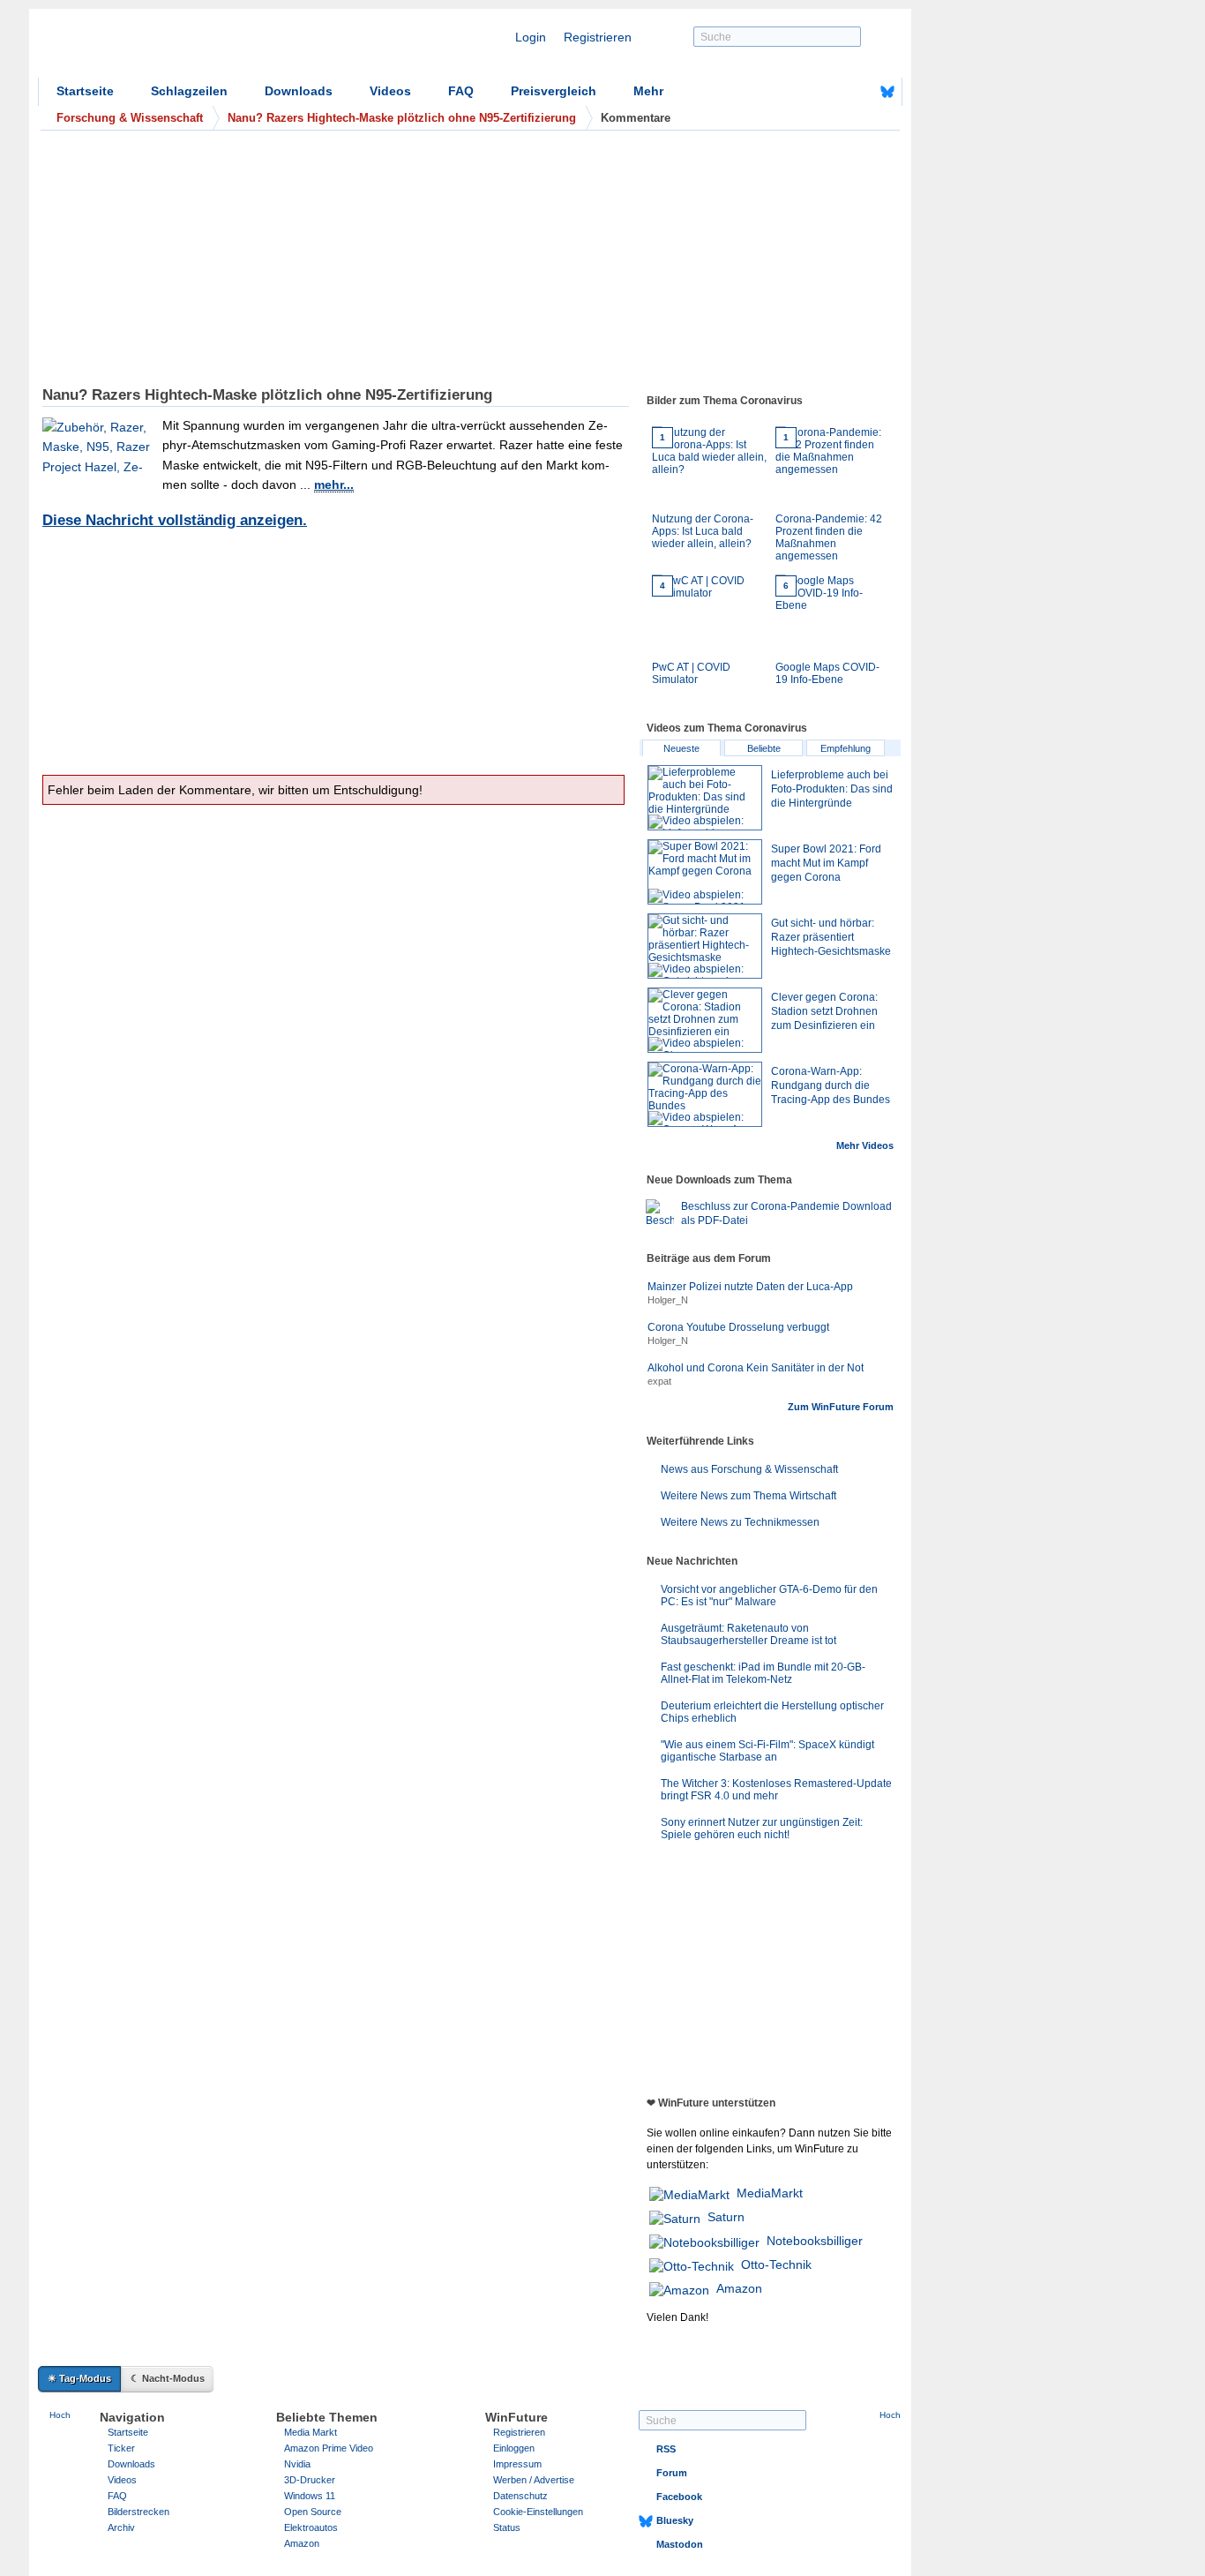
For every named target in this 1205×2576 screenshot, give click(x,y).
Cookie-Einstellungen (538, 2512)
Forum (672, 2473)
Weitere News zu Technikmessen (740, 1522)
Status (507, 2527)
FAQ (461, 91)
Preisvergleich (554, 91)
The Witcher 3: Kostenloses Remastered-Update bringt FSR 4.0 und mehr (776, 1790)
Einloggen (514, 2448)
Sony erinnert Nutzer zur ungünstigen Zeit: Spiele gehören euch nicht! (762, 1829)
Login (531, 37)
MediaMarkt (770, 2193)
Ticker (121, 2448)
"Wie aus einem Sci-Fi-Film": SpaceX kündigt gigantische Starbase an (767, 1751)
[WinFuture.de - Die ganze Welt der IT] (188, 48)
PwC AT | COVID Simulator (691, 633)
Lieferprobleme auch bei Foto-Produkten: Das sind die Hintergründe (832, 789)
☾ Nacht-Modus (168, 2378)
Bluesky (675, 2520)
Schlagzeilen (189, 91)
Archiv (121, 2527)
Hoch (60, 2415)
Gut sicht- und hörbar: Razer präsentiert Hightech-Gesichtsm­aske (831, 937)
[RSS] (833, 92)
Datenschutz (520, 2496)
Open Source (313, 2512)
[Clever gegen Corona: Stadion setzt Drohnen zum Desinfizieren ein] (705, 1020)
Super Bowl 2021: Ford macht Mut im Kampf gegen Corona (826, 863)
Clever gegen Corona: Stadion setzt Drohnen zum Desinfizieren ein (824, 1011)
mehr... (334, 484)
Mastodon (680, 2544)
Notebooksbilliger (815, 2241)
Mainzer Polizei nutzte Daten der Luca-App (750, 1287)
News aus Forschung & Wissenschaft (749, 1469)
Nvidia (297, 2464)
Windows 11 (310, 2496)
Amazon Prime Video (329, 2448)
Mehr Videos (865, 1145)
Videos (390, 91)
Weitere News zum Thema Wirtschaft (748, 1496)
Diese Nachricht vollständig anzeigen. (175, 520)
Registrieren (598, 37)
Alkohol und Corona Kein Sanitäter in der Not (756, 1368)
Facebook (679, 2497)
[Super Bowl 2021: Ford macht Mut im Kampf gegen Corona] (705, 872)
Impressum (517, 2464)
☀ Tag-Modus (79, 2378)
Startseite (85, 91)
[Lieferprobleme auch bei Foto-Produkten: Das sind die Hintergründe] (705, 798)
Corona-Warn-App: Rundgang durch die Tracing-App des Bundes (831, 1085)
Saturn (726, 2217)
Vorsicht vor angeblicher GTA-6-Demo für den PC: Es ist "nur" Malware (769, 1596)
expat (659, 1381)
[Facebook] (860, 92)
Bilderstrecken (138, 2512)
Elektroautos (311, 2527)
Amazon (739, 2288)
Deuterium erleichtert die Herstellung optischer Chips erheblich (772, 1712)
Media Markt (311, 2432)
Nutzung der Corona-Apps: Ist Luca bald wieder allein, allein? (703, 491)
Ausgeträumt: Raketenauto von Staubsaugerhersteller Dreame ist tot (748, 1634)
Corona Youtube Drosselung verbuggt (738, 1327)
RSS (666, 2449)
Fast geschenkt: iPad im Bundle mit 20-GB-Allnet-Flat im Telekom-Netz (763, 1673)
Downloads (299, 91)
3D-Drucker (310, 2480)
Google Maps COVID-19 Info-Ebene (827, 633)
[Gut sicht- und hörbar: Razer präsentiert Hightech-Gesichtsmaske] (705, 946)
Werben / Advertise (534, 2480)
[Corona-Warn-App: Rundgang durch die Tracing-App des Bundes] (705, 1094)
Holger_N (668, 1300)
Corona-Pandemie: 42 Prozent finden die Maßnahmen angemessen (829, 497)
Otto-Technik (776, 2264)
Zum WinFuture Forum (841, 1407)
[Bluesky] (887, 92)
